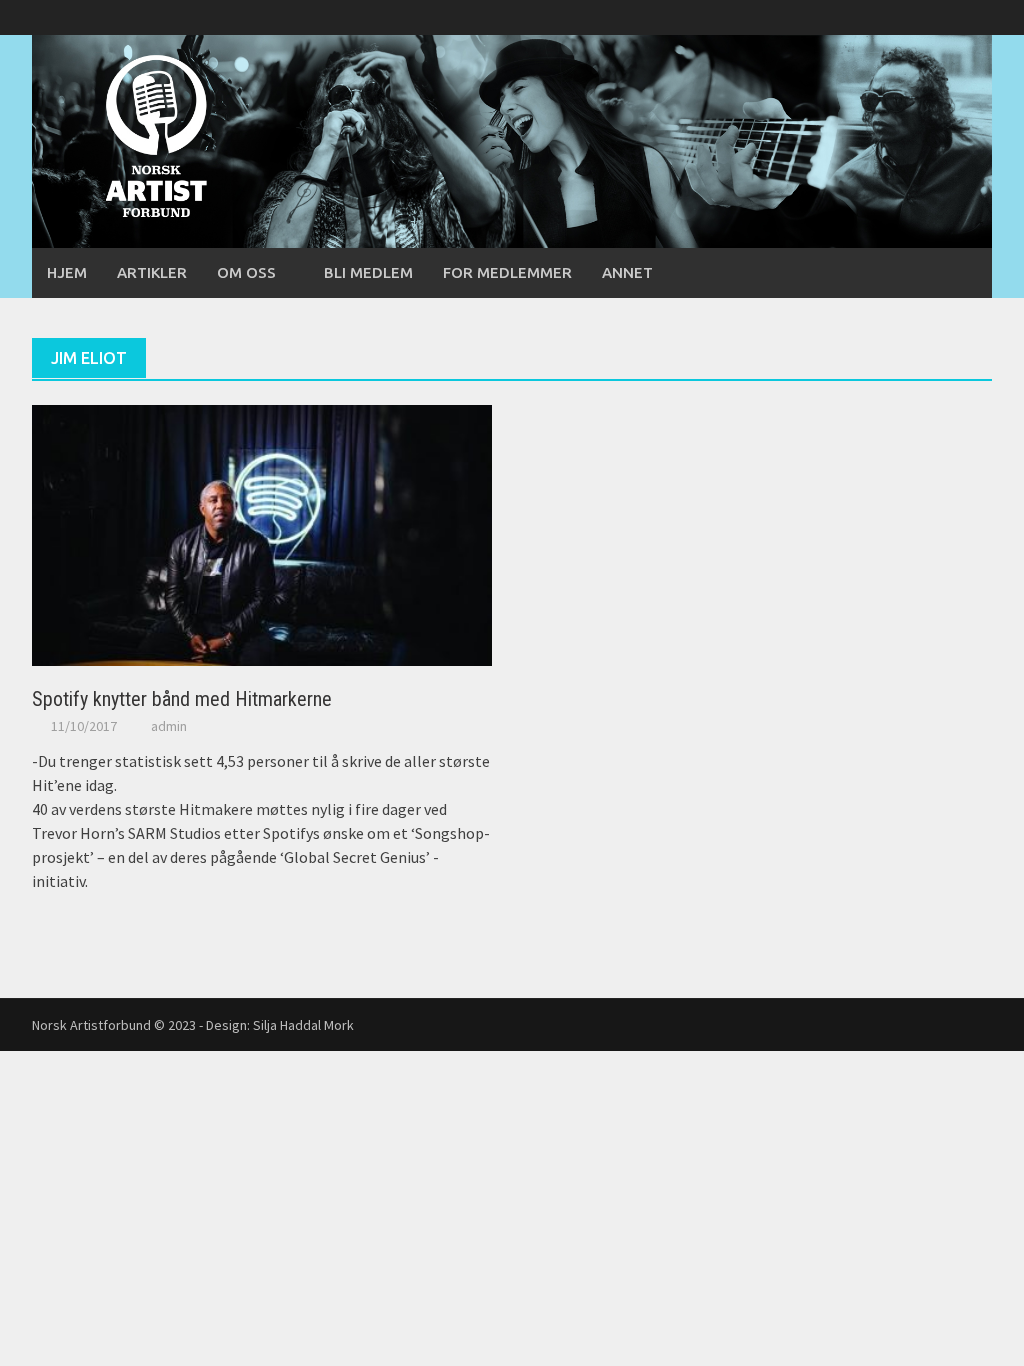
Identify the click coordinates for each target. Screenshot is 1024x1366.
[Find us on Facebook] (908, 17)
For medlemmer (507, 272)
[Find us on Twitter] (942, 17)
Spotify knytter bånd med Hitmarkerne (182, 699)
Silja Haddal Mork (303, 1025)
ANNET (627, 272)
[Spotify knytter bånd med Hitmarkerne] (262, 534)
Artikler (152, 272)
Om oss (246, 272)
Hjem (67, 272)
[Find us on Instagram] (976, 17)
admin (169, 726)
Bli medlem (368, 272)
